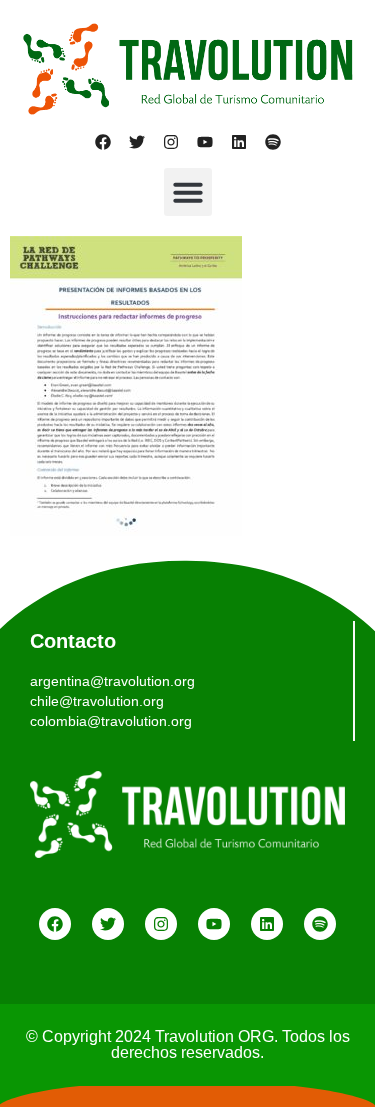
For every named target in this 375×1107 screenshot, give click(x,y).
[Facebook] (103, 142)
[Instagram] (171, 142)
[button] (188, 192)
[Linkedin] (239, 142)
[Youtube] (205, 142)
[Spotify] (273, 142)
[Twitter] (137, 142)
